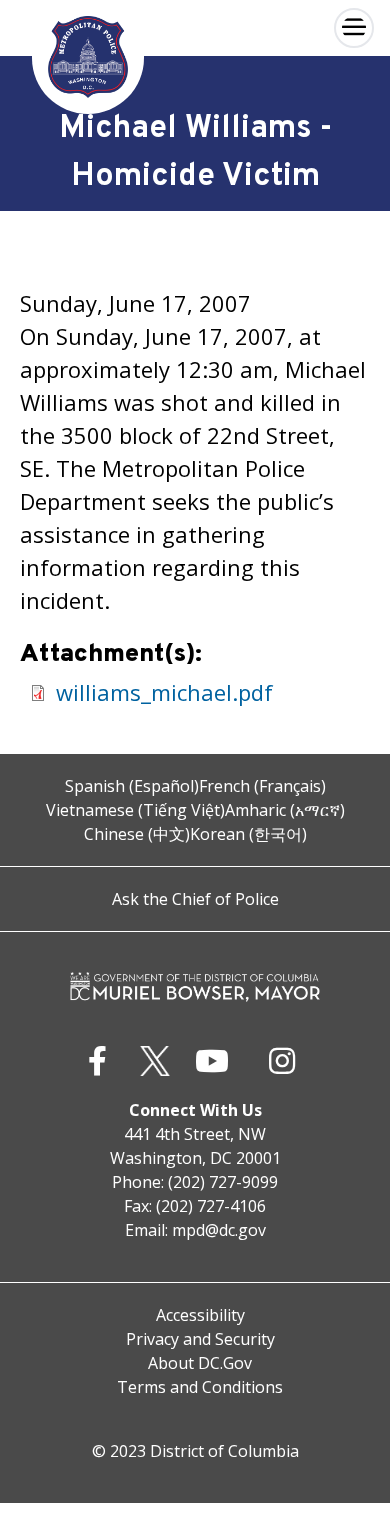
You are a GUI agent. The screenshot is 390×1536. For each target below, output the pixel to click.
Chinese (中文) (137, 834)
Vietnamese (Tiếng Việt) (135, 810)
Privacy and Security (200, 1339)
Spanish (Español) (132, 786)
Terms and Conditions (200, 1387)
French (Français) (262, 786)
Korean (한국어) (248, 834)
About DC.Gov (200, 1363)
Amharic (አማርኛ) (285, 810)
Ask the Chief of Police (195, 899)
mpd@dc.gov (219, 1230)
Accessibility (200, 1315)
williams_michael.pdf (164, 692)
